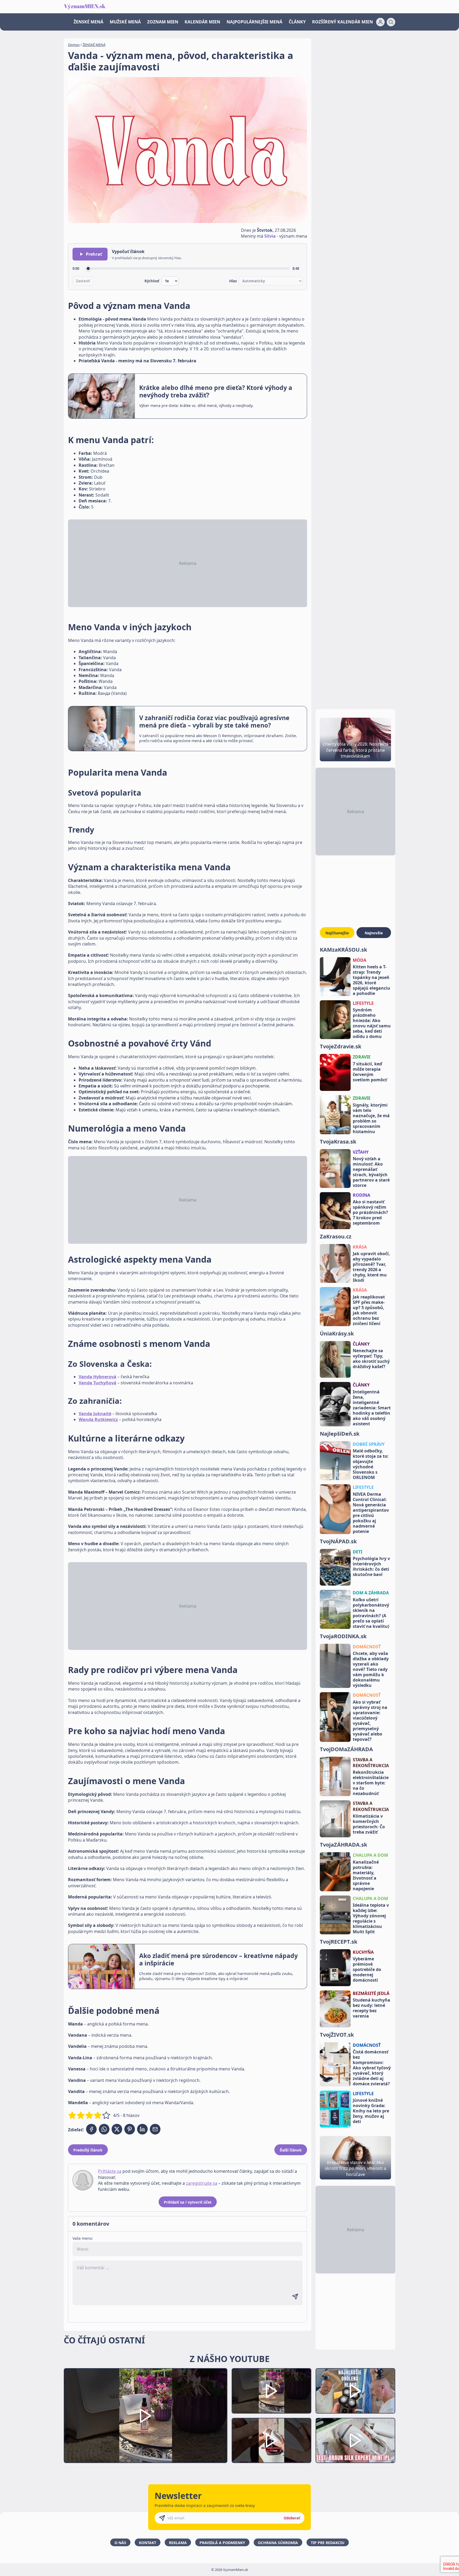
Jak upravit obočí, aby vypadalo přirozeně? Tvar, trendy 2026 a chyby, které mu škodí (371, 1267)
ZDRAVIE (362, 1057)
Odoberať (292, 2518)
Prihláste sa (110, 2171)
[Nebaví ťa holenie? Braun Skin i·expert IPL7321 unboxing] (271, 2441)
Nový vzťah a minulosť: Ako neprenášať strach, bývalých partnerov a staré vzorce (371, 1172)
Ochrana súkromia (278, 2543)
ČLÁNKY (297, 22)
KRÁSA (360, 1247)
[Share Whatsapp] (104, 2129)
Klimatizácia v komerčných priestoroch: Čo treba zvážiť (369, 1824)
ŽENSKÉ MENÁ (88, 22)
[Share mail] (155, 2129)
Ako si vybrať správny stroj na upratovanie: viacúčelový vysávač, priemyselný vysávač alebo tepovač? (370, 1721)
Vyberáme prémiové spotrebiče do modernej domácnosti (367, 1969)
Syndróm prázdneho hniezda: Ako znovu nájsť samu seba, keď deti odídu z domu (372, 1023)
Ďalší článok (291, 2150)
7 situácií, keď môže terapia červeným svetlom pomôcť (370, 1072)
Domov (74, 45)
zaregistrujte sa (202, 2183)
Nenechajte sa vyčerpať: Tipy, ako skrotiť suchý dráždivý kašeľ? (371, 1359)
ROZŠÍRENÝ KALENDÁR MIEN (343, 22)
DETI (358, 1552)
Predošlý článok (88, 2150)
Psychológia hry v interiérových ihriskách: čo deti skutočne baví (371, 1566)
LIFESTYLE (363, 1003)
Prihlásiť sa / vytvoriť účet (188, 2202)
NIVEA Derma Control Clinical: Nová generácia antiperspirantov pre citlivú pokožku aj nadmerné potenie (371, 1513)
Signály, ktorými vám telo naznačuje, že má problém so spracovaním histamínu (371, 1118)
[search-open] (391, 22)
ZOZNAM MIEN (163, 22)
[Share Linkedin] (142, 2129)
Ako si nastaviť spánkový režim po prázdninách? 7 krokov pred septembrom (370, 1212)
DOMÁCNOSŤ (367, 1647)
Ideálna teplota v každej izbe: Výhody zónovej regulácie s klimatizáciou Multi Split (371, 1918)
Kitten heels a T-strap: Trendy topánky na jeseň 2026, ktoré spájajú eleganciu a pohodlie (371, 980)
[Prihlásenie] (380, 22)
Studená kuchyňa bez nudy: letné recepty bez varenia (371, 2008)
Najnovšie (374, 933)
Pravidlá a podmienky (222, 2543)
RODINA (362, 1195)
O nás (120, 2543)
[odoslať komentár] (295, 2297)
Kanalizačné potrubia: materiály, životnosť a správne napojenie (366, 1875)
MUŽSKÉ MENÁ (125, 22)
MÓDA (360, 960)
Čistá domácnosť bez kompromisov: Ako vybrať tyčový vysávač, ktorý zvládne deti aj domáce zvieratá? (372, 2068)
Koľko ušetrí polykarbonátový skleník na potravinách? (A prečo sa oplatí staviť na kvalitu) (371, 1613)
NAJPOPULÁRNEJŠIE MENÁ (254, 22)
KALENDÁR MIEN (202, 22)
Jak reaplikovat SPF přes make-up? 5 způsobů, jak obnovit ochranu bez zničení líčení (369, 1310)
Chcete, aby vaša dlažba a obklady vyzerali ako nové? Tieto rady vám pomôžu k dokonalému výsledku (371, 1669)
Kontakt (148, 2543)
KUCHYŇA (363, 1952)
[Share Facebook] (91, 2129)
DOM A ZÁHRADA (371, 1593)
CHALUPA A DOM (370, 1855)
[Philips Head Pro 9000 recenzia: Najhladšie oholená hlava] (355, 2391)
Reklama (178, 2543)
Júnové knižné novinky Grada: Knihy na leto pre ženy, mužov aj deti (371, 2111)
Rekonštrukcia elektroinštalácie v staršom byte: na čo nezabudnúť (371, 1783)
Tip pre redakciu (328, 2543)
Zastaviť (83, 281)
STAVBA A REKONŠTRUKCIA (371, 1763)
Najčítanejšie (337, 933)
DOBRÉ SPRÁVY (369, 1444)
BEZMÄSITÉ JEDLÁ (371, 1993)
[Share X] (117, 2129)
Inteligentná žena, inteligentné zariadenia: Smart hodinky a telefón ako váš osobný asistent (372, 1408)
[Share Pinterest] (130, 2129)
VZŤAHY (361, 1152)
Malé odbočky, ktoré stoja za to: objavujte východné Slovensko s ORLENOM (371, 1464)
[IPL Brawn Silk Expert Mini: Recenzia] (355, 2441)
